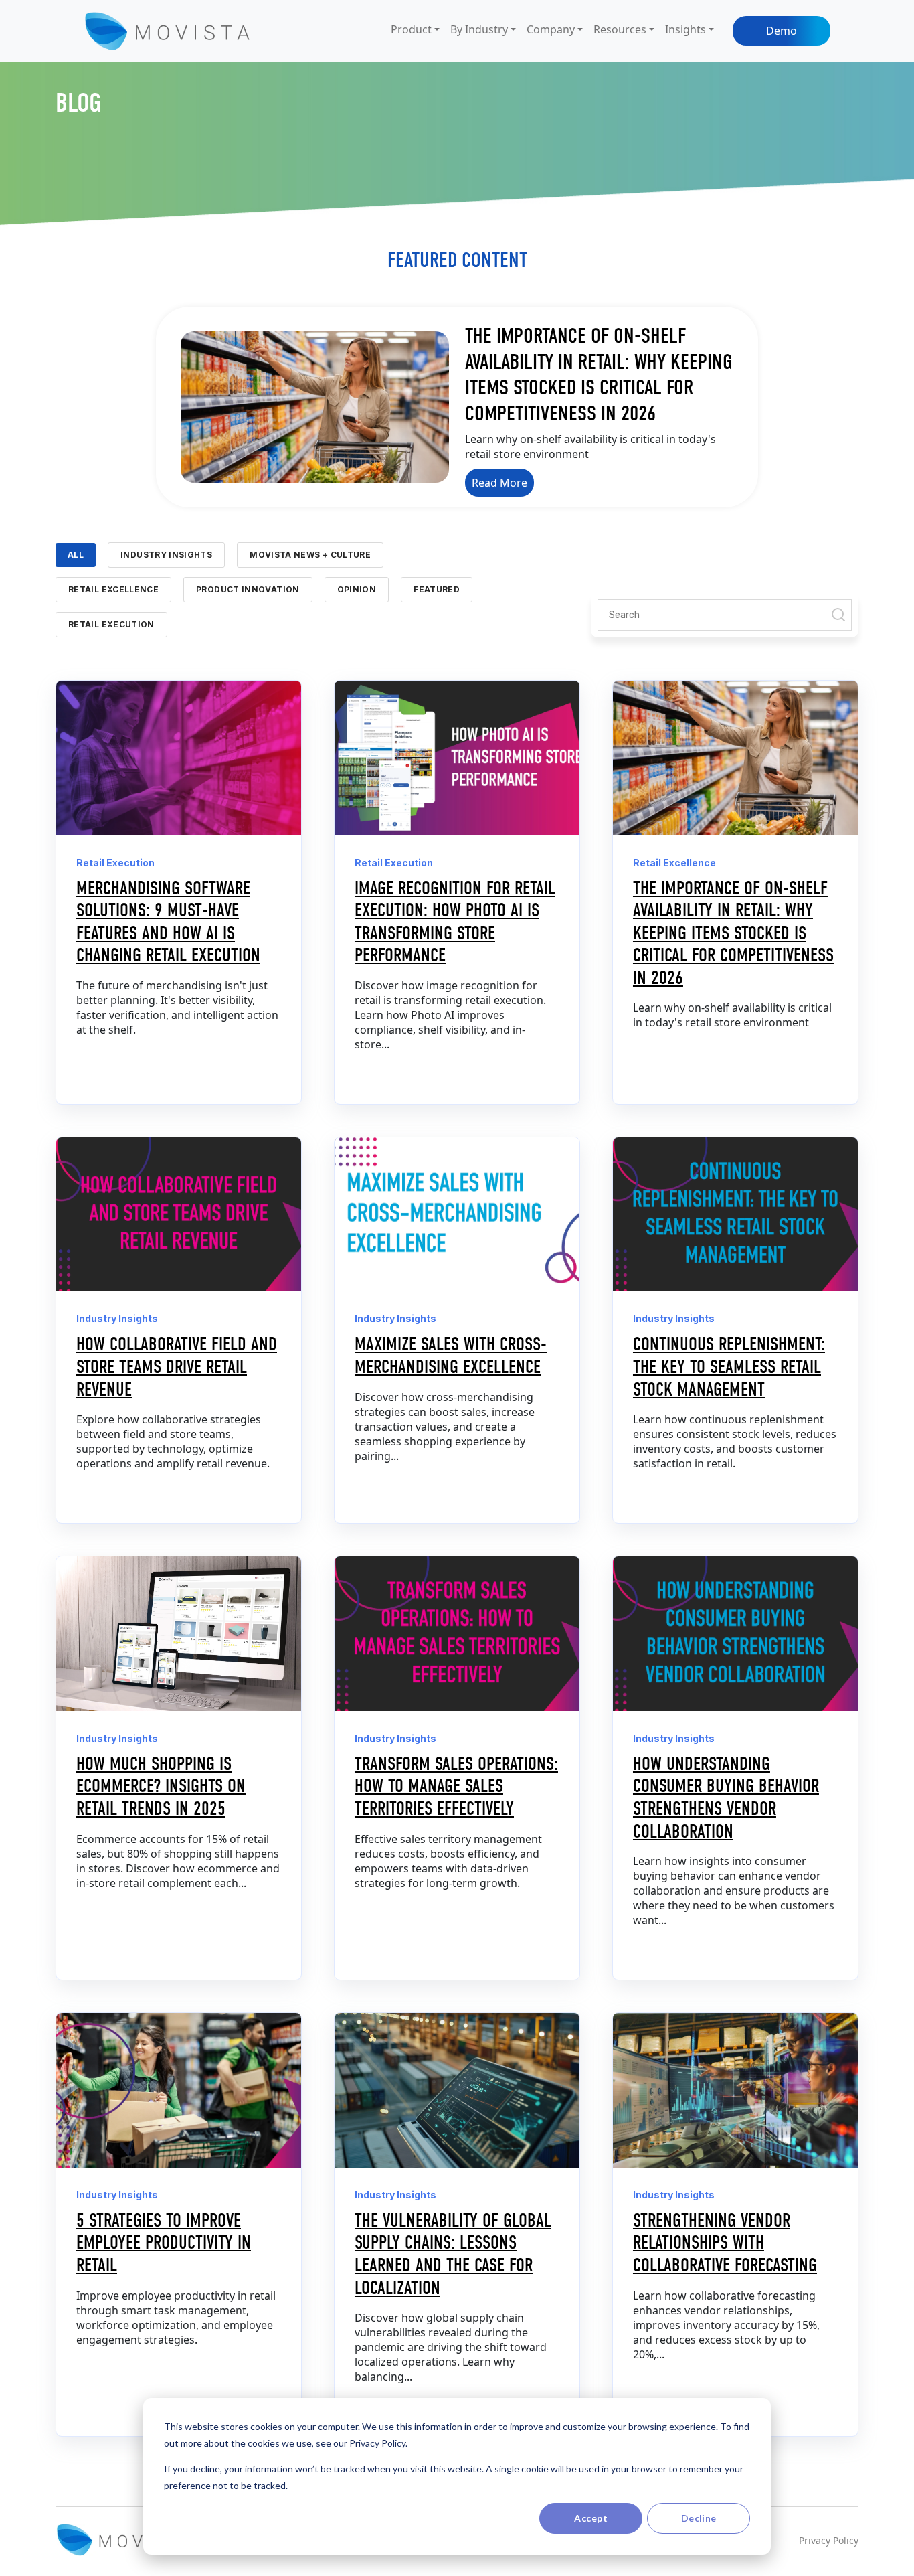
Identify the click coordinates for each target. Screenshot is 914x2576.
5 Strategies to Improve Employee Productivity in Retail (164, 2243)
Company (551, 29)
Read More (499, 483)
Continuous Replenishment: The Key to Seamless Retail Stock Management (729, 1367)
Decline (699, 2518)
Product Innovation (248, 589)
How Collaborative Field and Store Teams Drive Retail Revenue (177, 1367)
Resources (620, 29)
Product (411, 29)
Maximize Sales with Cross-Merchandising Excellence (451, 1356)
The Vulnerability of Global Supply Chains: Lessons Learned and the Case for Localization (453, 2254)
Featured (437, 589)
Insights (685, 29)
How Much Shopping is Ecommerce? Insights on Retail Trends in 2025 (161, 1786)
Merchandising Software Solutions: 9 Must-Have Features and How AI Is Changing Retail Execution (168, 922)
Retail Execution (111, 624)
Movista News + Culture (310, 555)
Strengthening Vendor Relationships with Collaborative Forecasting (725, 2243)
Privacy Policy (829, 2540)
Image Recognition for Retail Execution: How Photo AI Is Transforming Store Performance (455, 922)
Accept (591, 2518)
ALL (76, 555)
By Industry (479, 29)
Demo (782, 31)
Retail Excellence (113, 589)
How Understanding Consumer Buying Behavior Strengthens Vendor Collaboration (726, 1798)
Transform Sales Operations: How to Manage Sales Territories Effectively (456, 1786)
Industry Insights (166, 555)
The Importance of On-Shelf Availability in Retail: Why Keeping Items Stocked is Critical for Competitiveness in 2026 (599, 374)
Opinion (357, 589)
